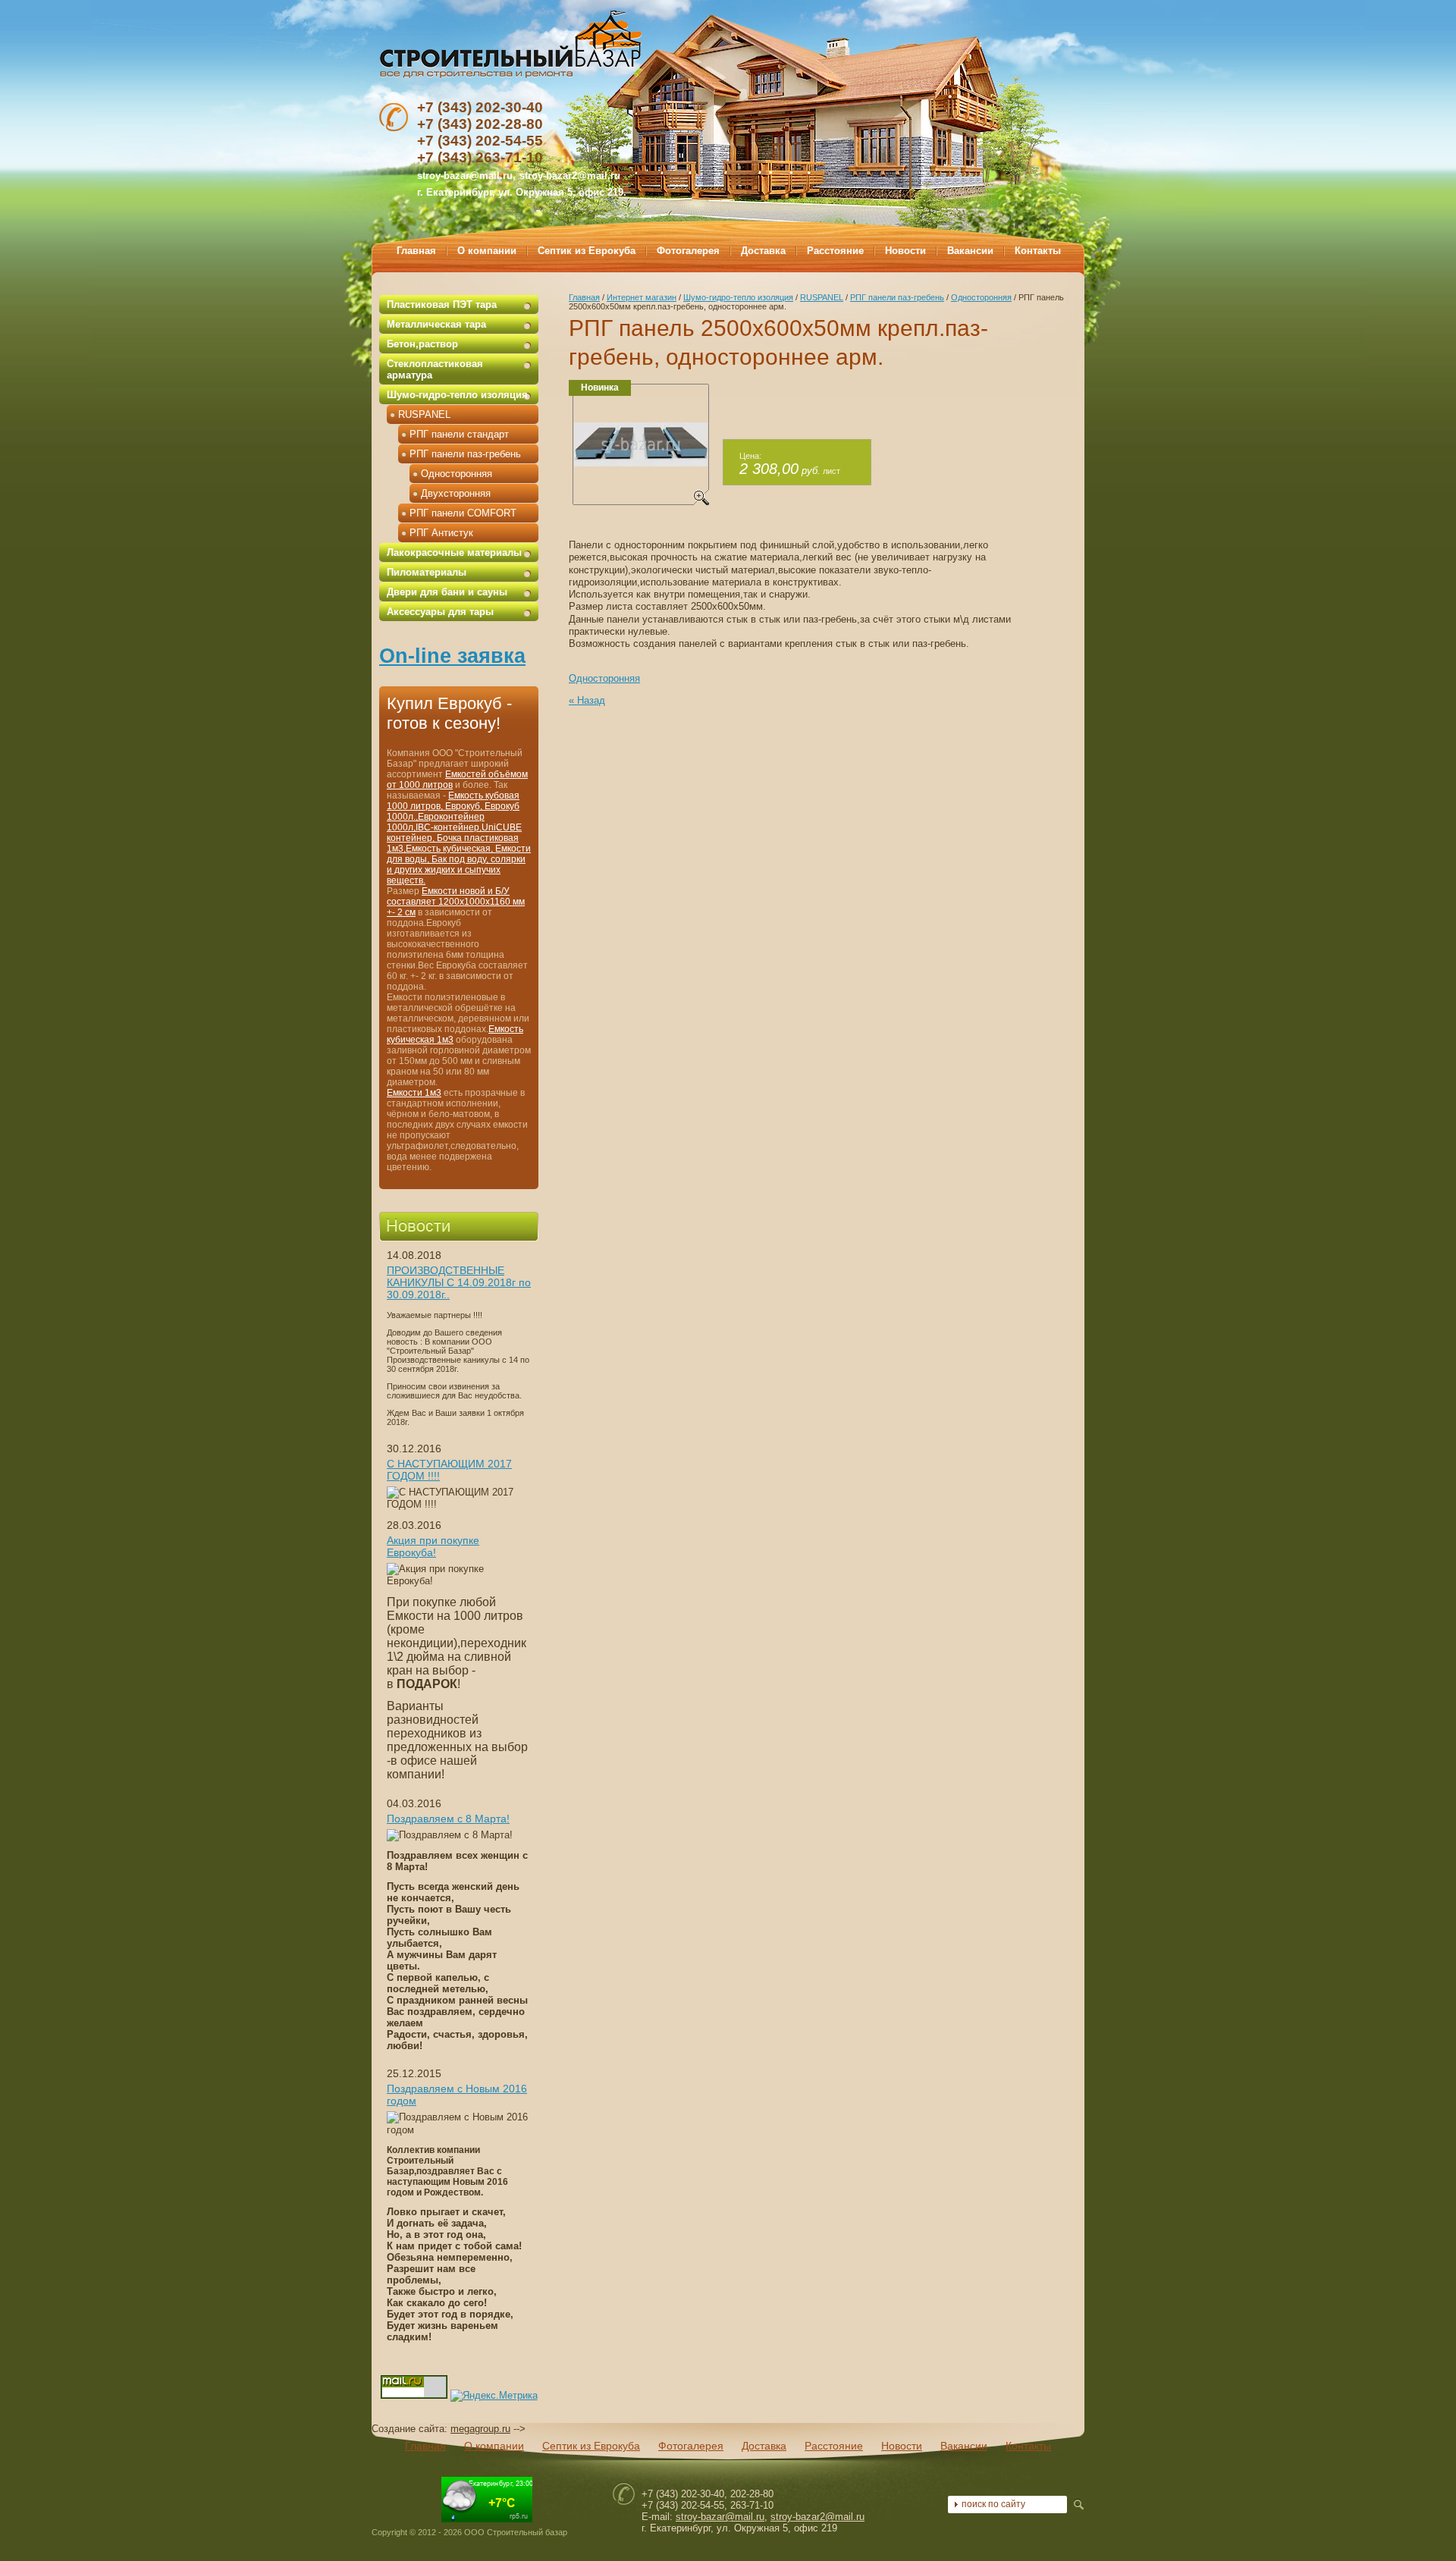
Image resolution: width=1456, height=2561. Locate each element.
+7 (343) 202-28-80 (480, 124)
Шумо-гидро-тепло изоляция (738, 297)
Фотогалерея (691, 2446)
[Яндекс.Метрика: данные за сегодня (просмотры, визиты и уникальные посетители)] (494, 2396)
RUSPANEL (822, 297)
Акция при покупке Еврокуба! (433, 1546)
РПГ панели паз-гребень (897, 297)
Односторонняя (981, 297)
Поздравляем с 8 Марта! (448, 1819)
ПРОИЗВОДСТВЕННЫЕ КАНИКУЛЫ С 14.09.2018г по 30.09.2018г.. (459, 1282)
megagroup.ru (480, 2429)
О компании (494, 2446)
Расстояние (834, 2446)
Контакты (1028, 2446)
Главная (584, 297)
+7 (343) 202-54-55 (480, 141)
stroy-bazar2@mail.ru (570, 176)
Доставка (764, 2446)
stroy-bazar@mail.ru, (466, 176)
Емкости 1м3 (414, 1093)
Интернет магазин (642, 297)
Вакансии (964, 2446)
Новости (902, 2446)
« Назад (587, 700)
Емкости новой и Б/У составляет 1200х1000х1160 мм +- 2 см (456, 902)
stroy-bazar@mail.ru (720, 2517)
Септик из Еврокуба (591, 2446)
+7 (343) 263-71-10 (480, 157)
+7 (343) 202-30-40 (480, 107)
